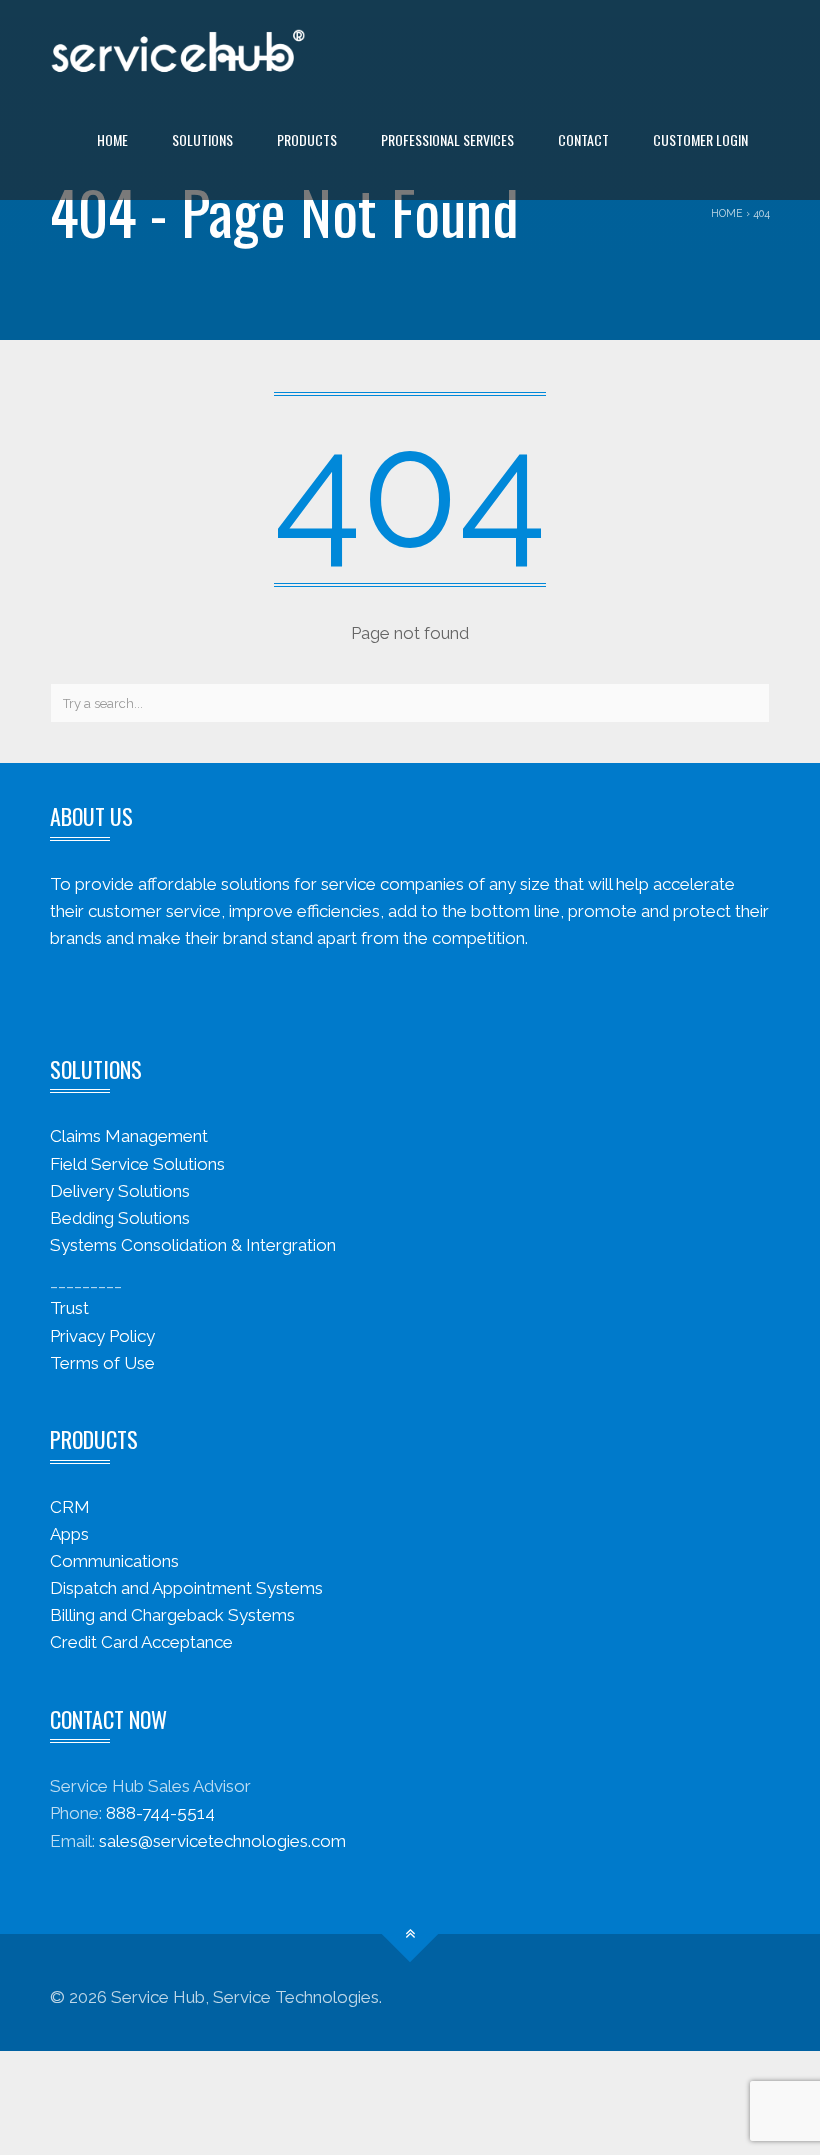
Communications (114, 1561)
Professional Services (447, 139)
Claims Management (129, 1136)
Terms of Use (102, 1363)
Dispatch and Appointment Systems (186, 1588)
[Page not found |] (178, 50)
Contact (583, 139)
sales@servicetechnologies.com (222, 1841)
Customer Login (700, 139)
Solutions (202, 139)
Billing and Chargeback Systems (172, 1615)
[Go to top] (410, 1933)
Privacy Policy (102, 1336)
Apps (69, 1534)
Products (307, 139)
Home (112, 139)
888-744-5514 (160, 1813)
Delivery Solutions (120, 1191)
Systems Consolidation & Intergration (193, 1245)
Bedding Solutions (120, 1218)
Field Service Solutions (137, 1164)
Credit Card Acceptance (141, 1642)
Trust (69, 1308)
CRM (70, 1507)
